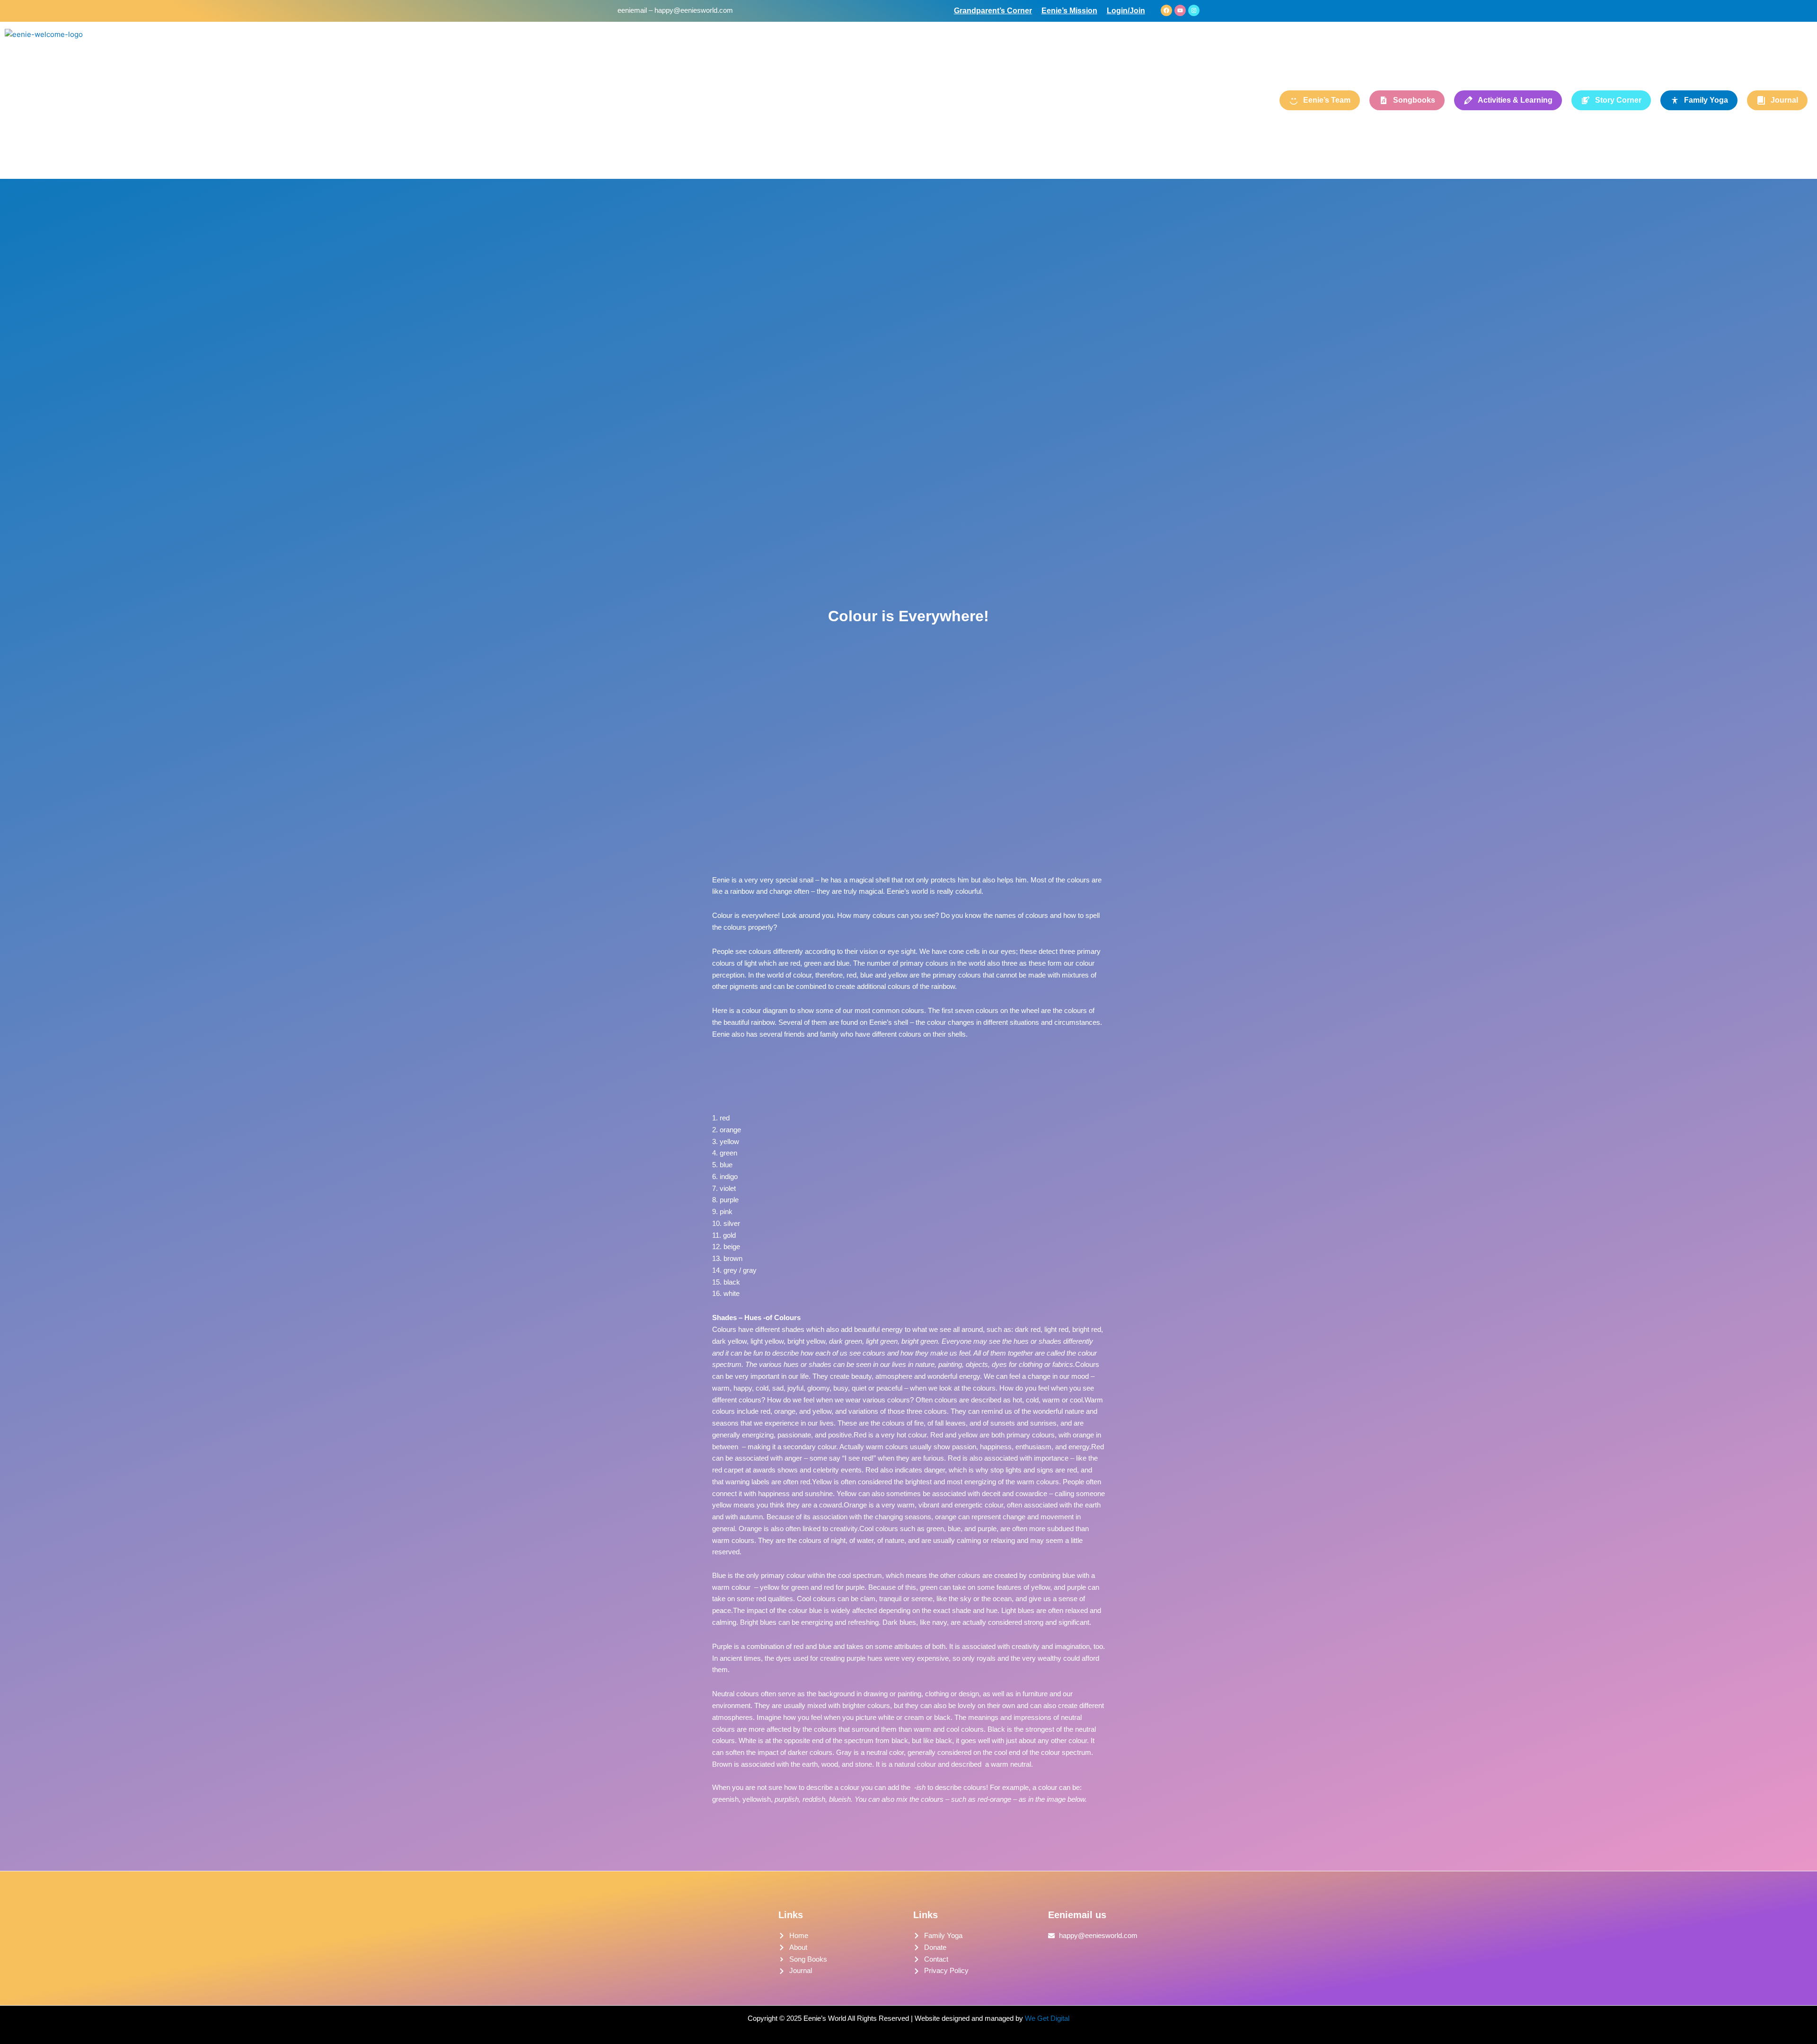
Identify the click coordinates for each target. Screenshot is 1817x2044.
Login (1117, 11)
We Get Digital (1047, 2018)
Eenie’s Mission (1069, 11)
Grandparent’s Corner (993, 11)
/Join (1136, 11)
